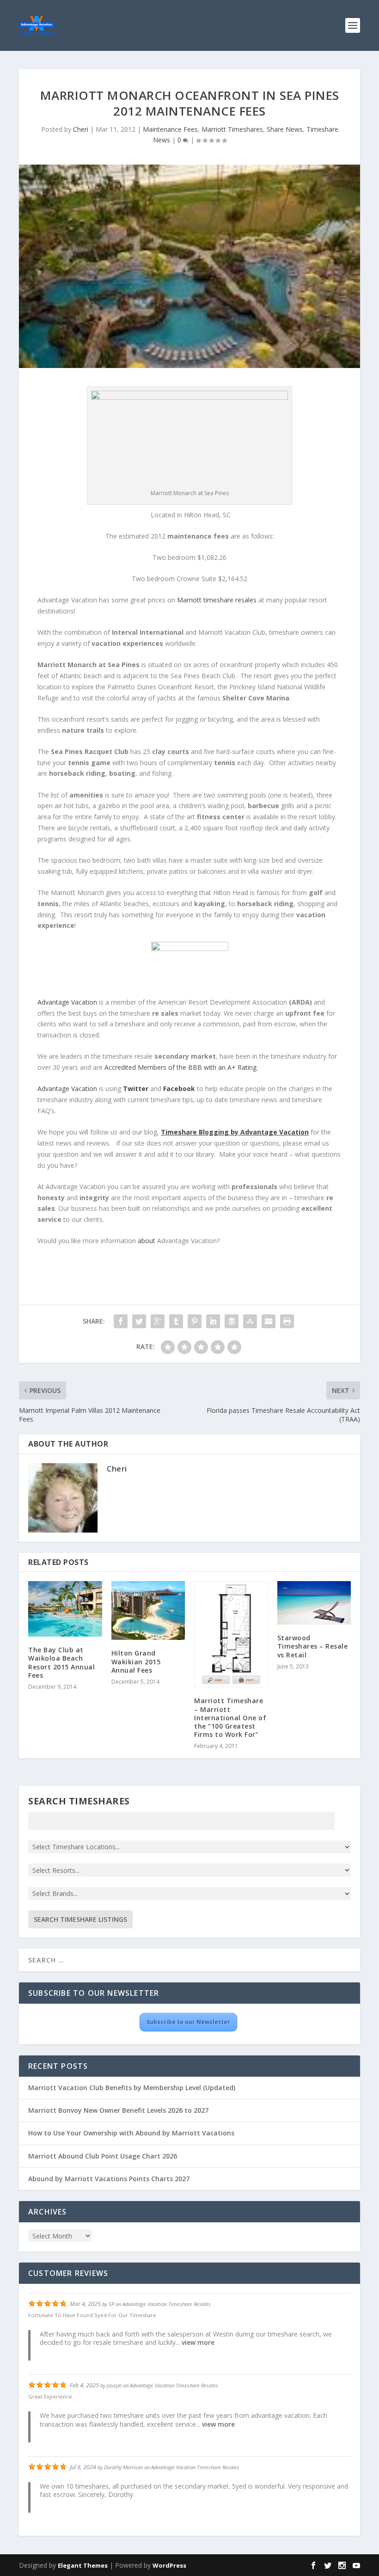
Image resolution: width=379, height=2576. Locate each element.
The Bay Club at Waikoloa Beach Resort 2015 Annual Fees (61, 1662)
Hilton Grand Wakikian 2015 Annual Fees (136, 1661)
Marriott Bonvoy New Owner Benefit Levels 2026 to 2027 (118, 2110)
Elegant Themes (83, 2565)
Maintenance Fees (170, 129)
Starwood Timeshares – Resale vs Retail (313, 1646)
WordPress (169, 2565)
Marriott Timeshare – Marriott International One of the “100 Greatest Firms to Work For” (230, 1717)
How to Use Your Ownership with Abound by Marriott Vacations (131, 2133)
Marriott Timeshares (232, 129)
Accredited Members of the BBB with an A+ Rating (180, 1067)
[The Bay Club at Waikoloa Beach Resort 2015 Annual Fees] (65, 1609)
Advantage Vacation (67, 1002)
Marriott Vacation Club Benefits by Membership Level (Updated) (132, 2088)
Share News (285, 129)
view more (198, 2342)
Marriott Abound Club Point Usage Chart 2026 (103, 2156)
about (147, 1241)
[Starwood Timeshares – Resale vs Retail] (314, 1603)
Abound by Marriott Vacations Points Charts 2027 (109, 2179)
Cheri (81, 129)
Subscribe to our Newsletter (188, 2022)
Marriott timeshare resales (217, 600)
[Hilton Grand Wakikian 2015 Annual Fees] (148, 1610)
